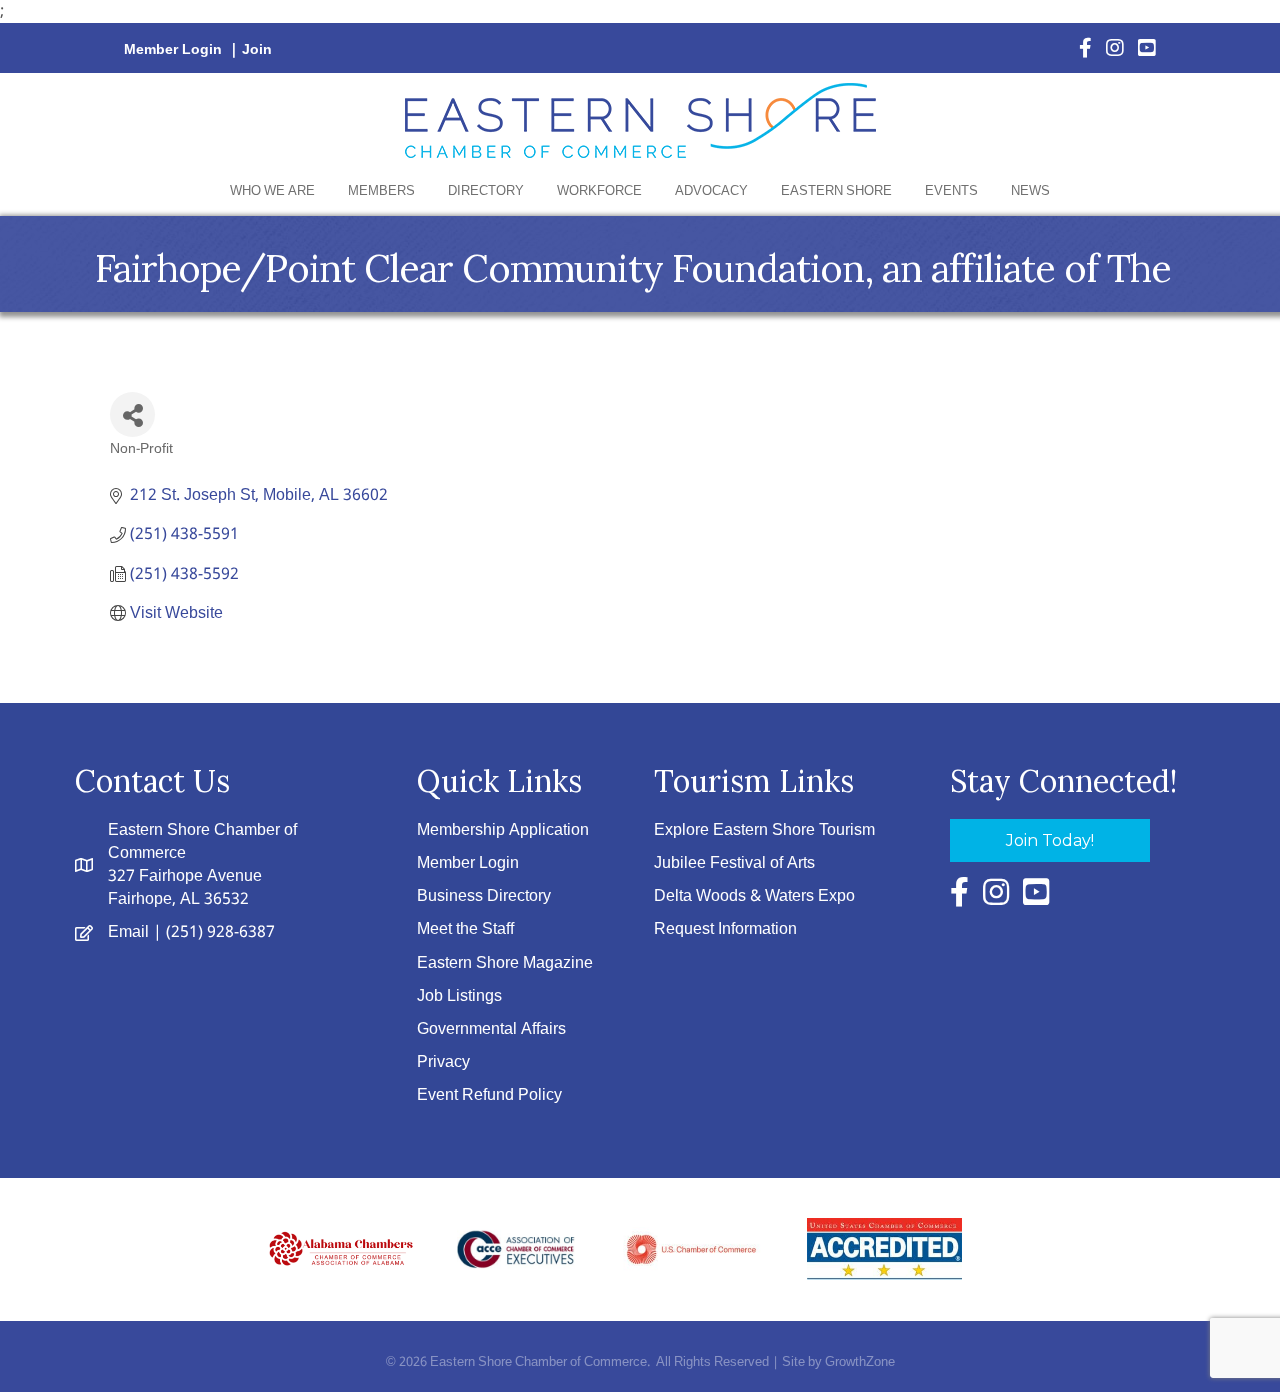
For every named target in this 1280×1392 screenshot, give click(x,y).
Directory (486, 191)
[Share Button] (132, 414)
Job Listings (459, 996)
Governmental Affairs (491, 1029)
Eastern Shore (836, 191)
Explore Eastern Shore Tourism (764, 830)
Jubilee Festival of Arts (734, 863)
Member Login (173, 50)
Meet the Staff (465, 929)
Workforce (599, 191)
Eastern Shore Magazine (505, 963)
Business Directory (484, 896)
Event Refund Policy (489, 1095)
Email (128, 932)
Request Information (725, 929)
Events (951, 191)
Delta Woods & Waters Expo (754, 896)
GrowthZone (860, 1362)
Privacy (443, 1062)
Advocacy (711, 191)
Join (257, 50)
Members (381, 191)
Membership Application (503, 830)
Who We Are (272, 191)
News (1030, 191)
